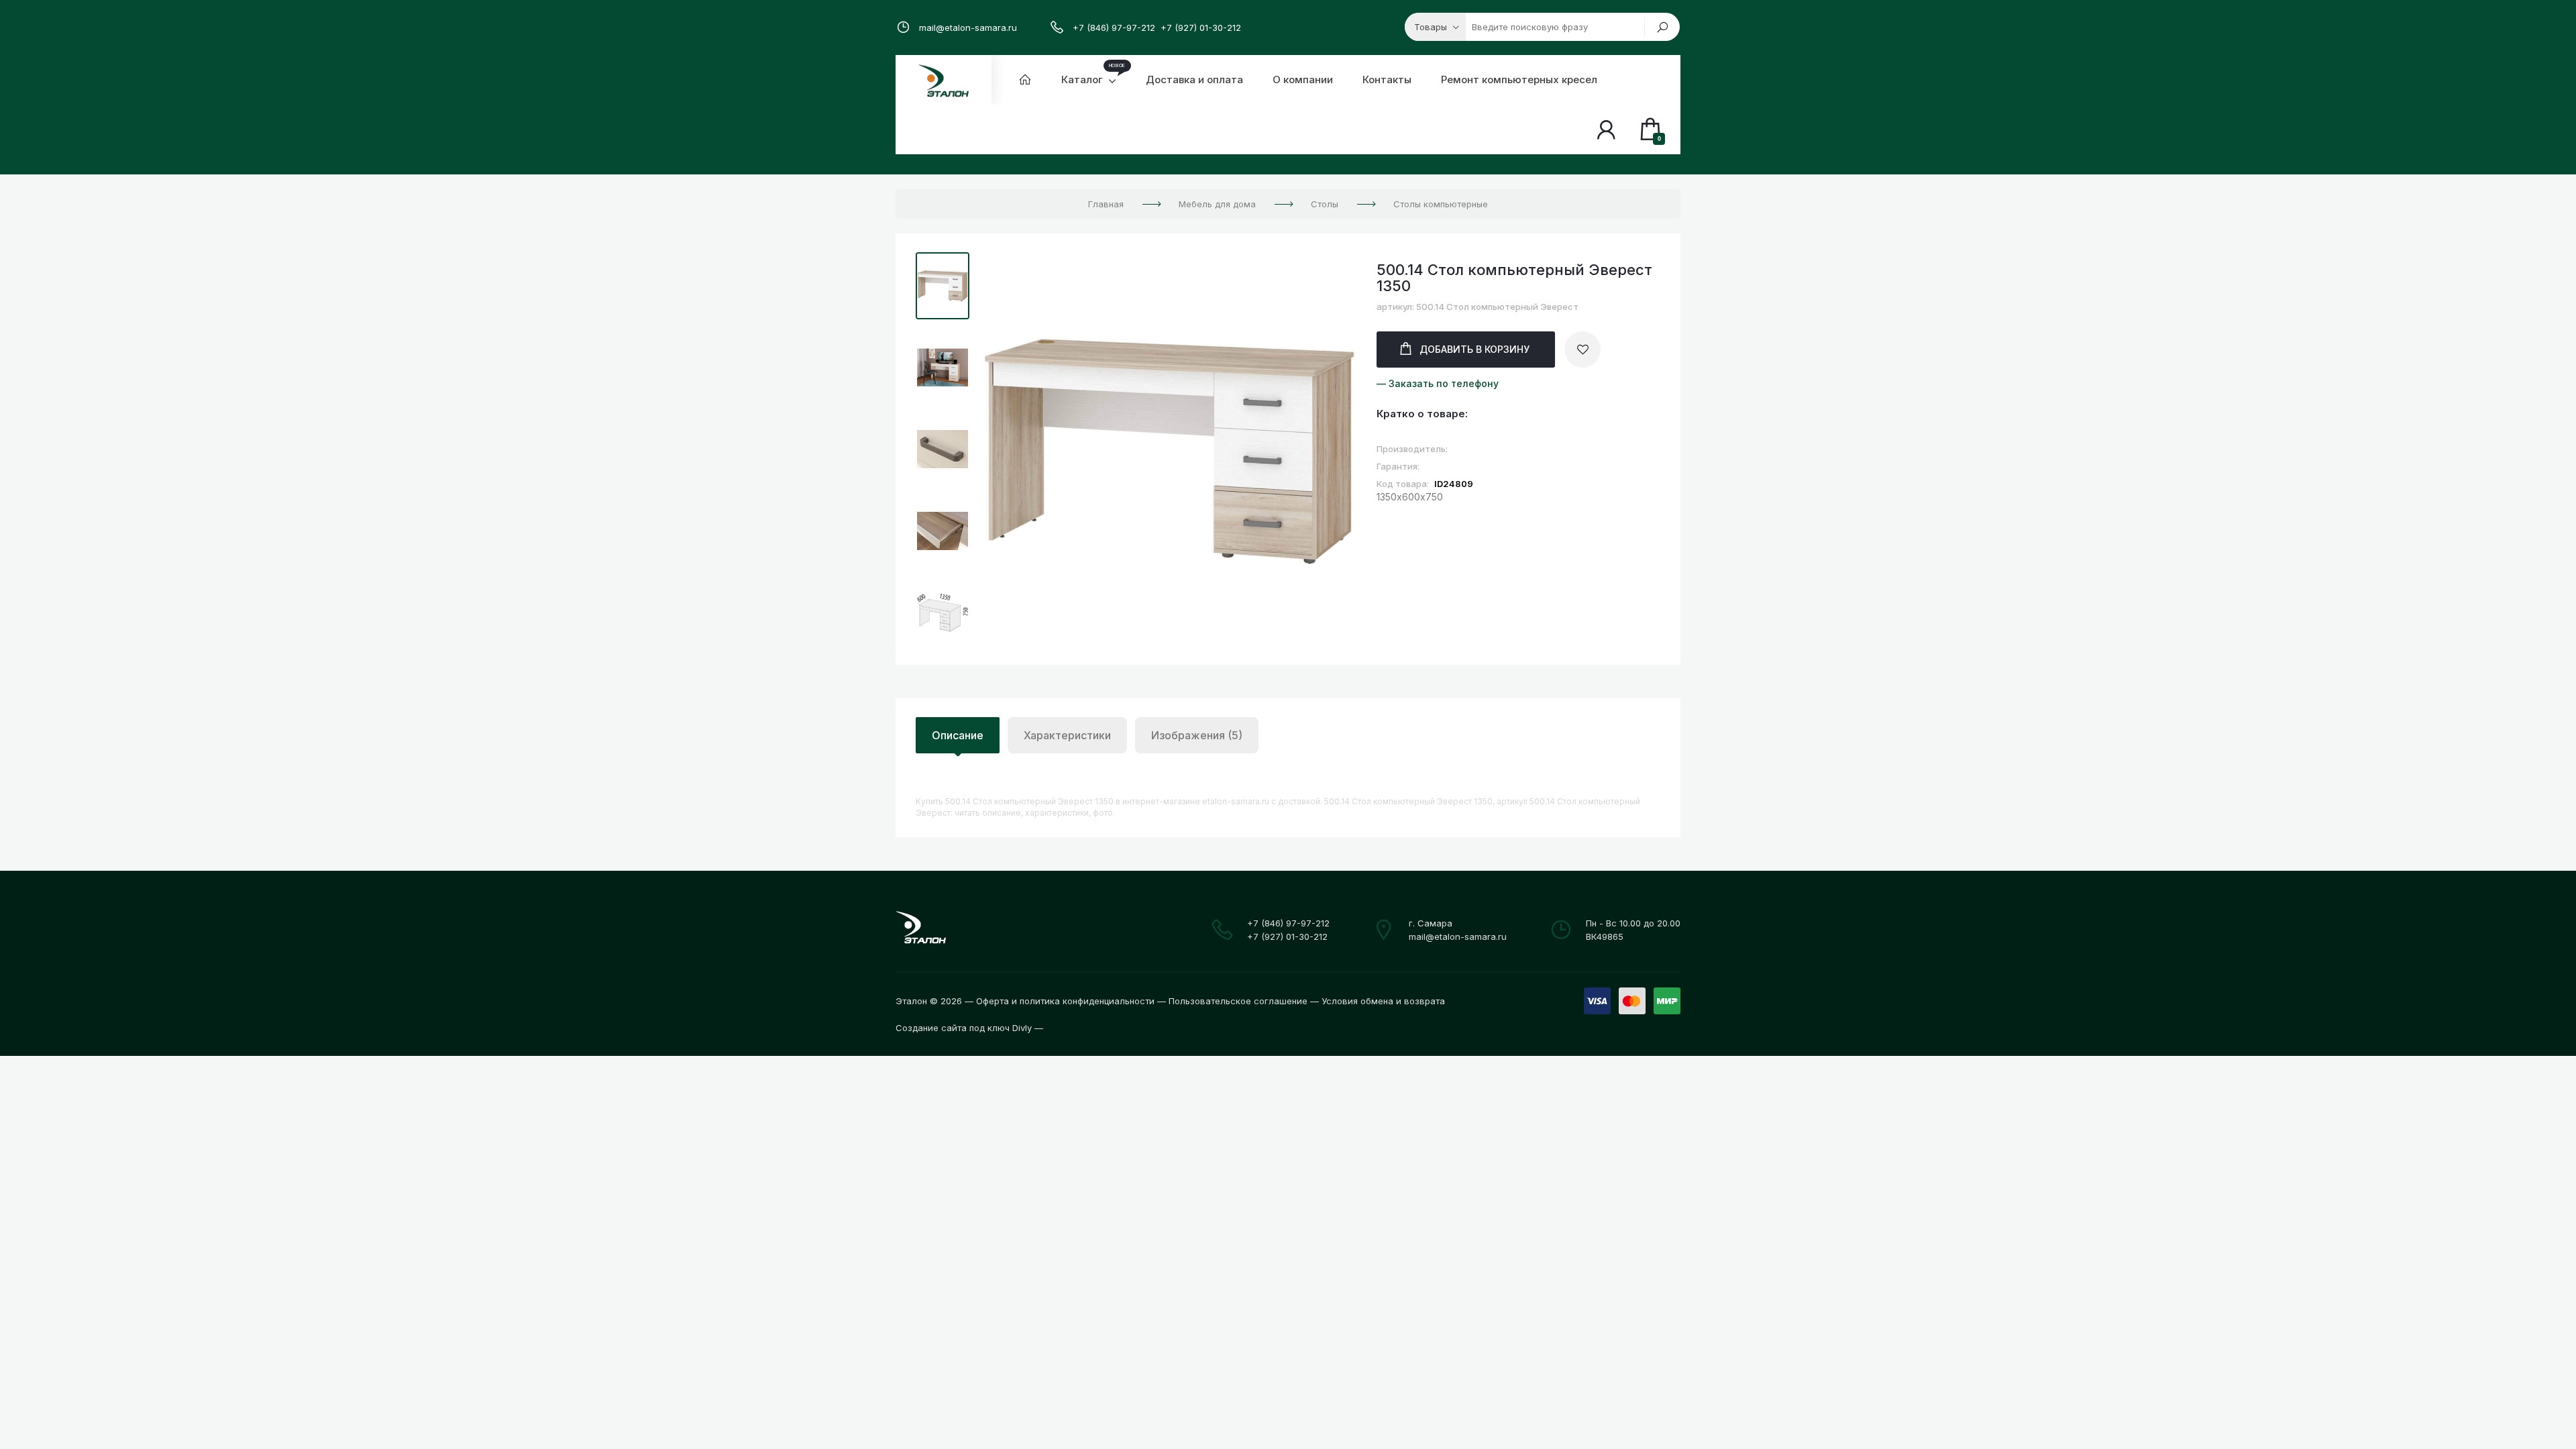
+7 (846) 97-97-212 (1114, 28)
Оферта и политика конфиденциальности (1065, 1001)
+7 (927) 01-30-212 (1201, 28)
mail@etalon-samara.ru (968, 28)
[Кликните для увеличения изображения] (1170, 450)
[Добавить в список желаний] (1582, 350)
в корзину (1474, 349)
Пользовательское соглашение (1238, 1001)
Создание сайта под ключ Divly (964, 1028)
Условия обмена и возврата (1383, 1001)
